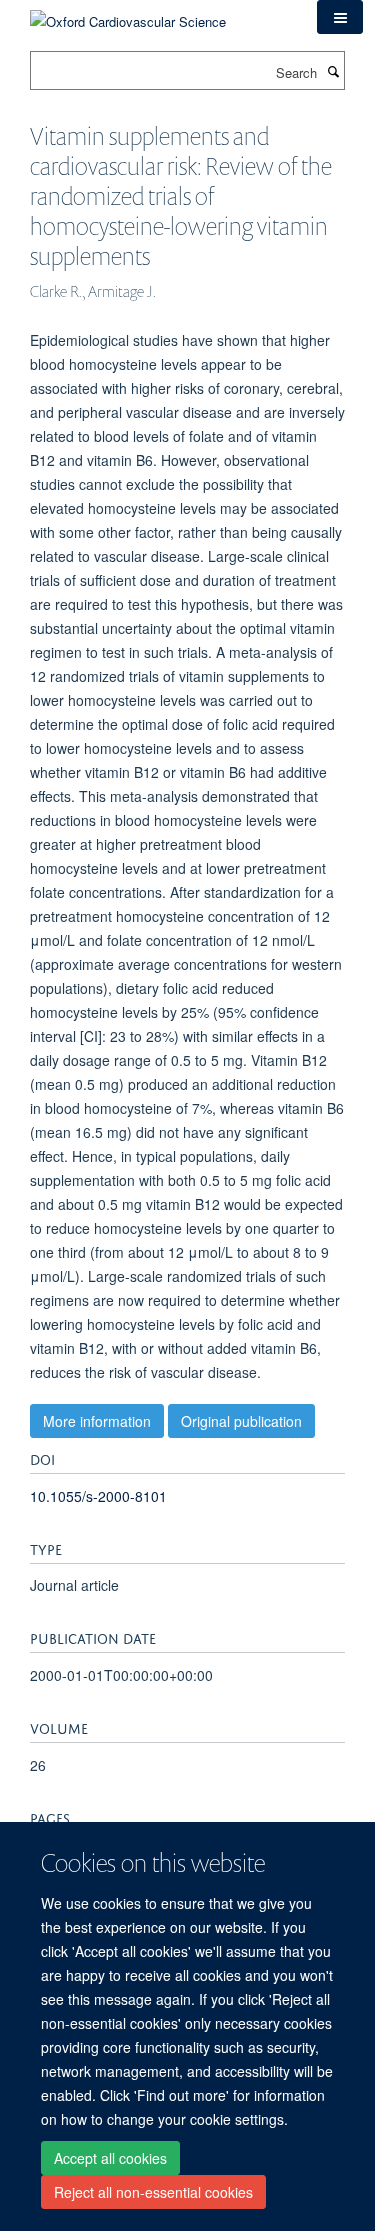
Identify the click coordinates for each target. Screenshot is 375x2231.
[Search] (333, 71)
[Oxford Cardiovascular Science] (128, 14)
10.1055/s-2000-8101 (98, 1496)
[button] (340, 17)
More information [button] (97, 1421)
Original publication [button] (241, 1421)
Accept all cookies (110, 2158)
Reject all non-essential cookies (153, 2192)
